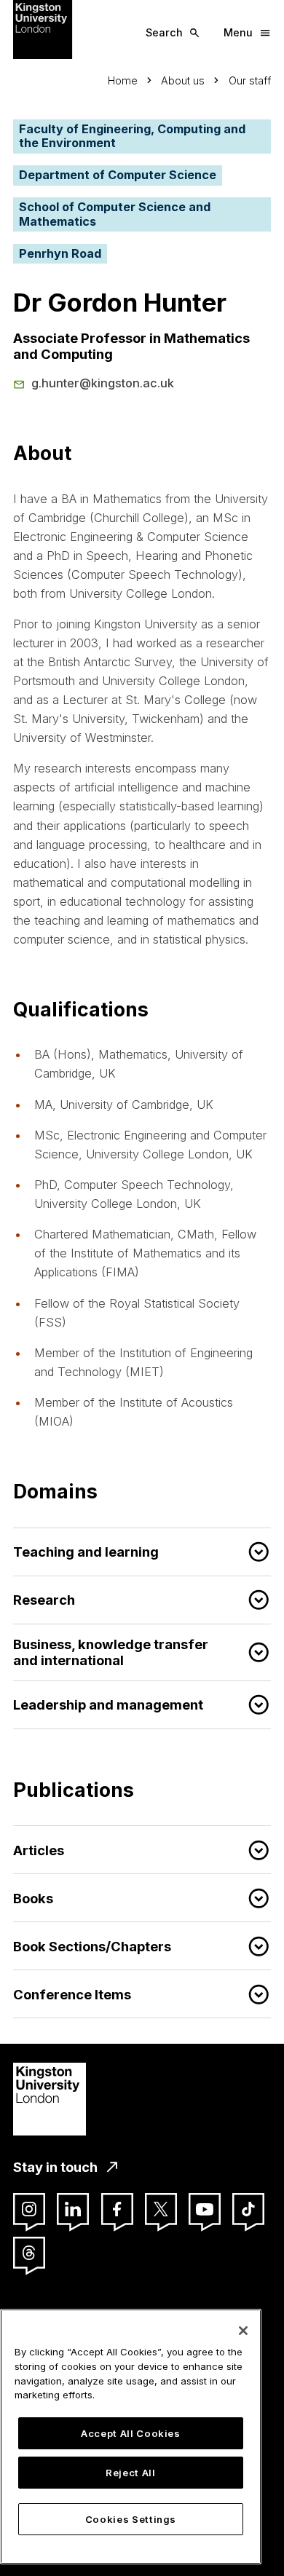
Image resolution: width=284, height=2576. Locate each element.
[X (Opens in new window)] (161, 2209)
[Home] (43, 28)
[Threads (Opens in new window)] (29, 2253)
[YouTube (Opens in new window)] (205, 2209)
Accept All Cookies (131, 2433)
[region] (131, 2437)
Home (123, 80)
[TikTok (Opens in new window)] (248, 2209)
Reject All (131, 2473)
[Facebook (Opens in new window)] (117, 2209)
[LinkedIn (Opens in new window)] (73, 2209)
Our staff (250, 80)
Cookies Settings (131, 2519)
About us (183, 80)
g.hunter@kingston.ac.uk (103, 383)
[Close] (243, 2331)
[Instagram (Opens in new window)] (29, 2209)
